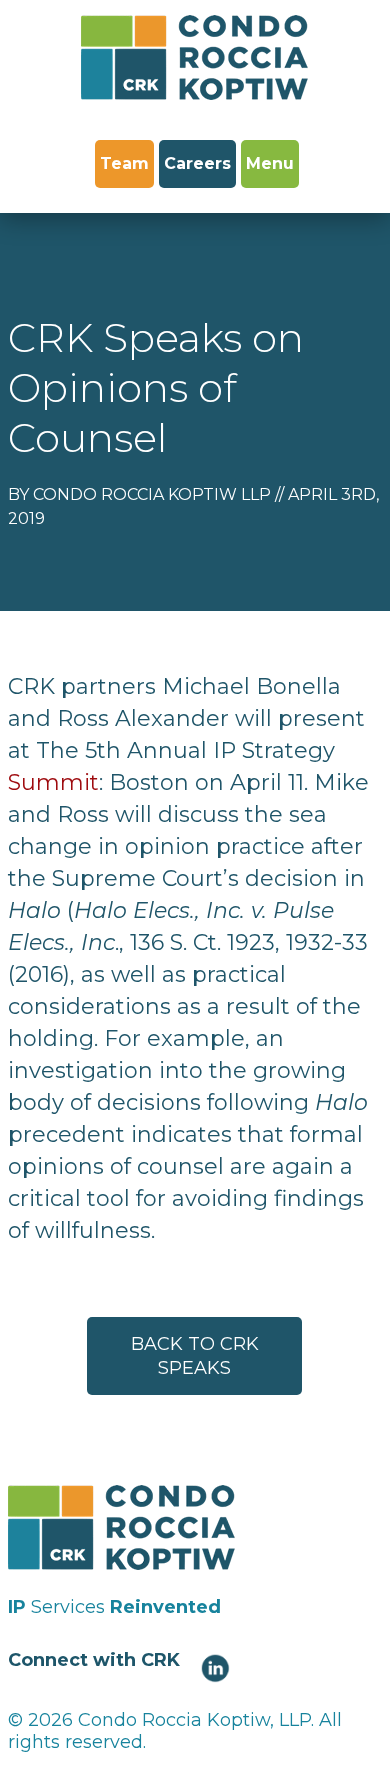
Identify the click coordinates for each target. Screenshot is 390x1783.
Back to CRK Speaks (195, 1356)
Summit (53, 782)
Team (124, 163)
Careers (197, 163)
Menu (270, 163)
